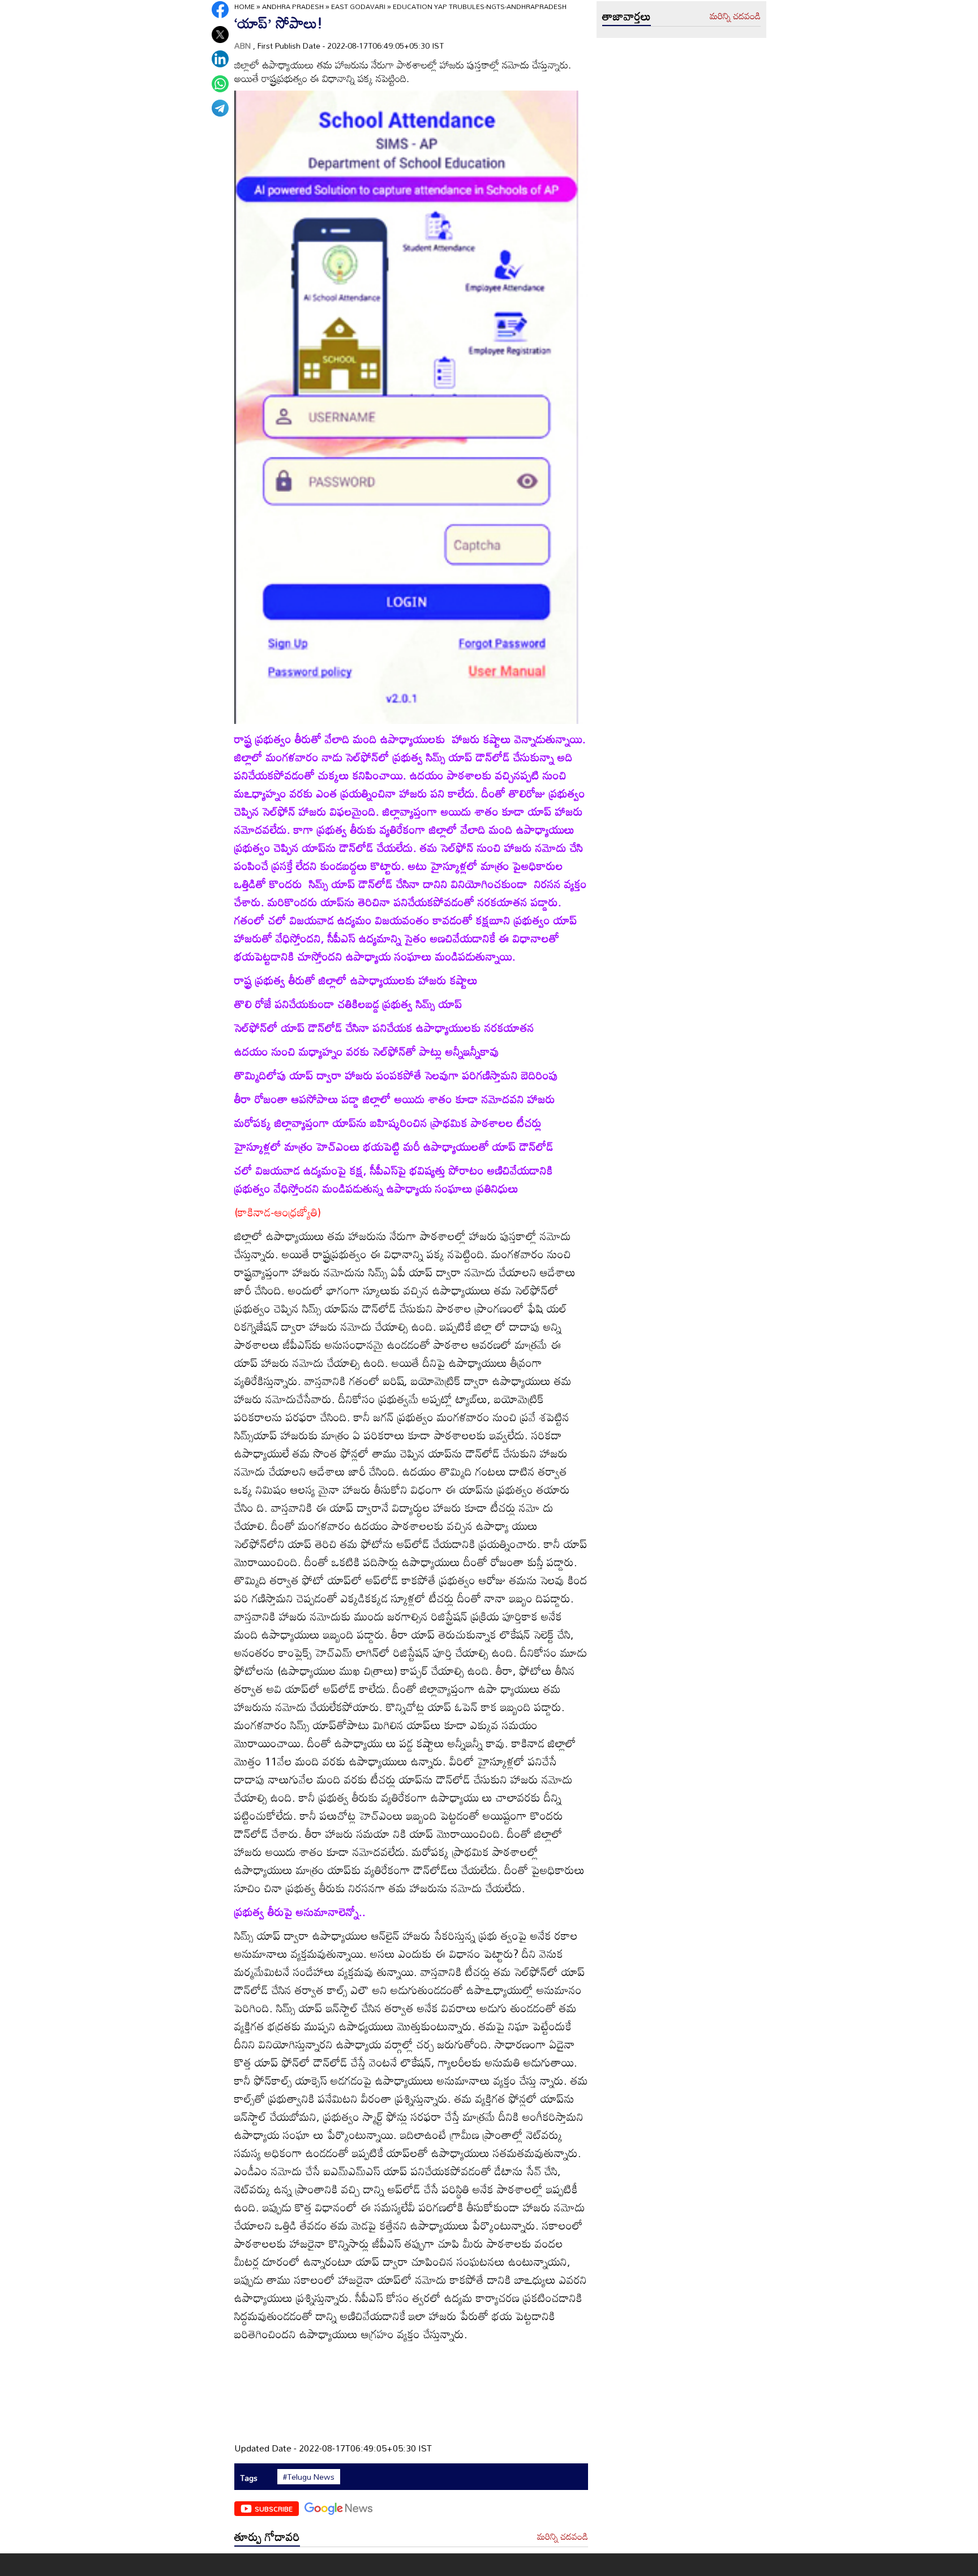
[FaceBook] (220, 10)
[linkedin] (220, 59)
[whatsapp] (220, 84)
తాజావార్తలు (627, 16)
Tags (249, 2478)
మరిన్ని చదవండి (563, 2537)
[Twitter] (220, 35)
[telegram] (220, 108)
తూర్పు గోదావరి (267, 2536)
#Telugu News (309, 2477)
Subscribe (274, 2509)
